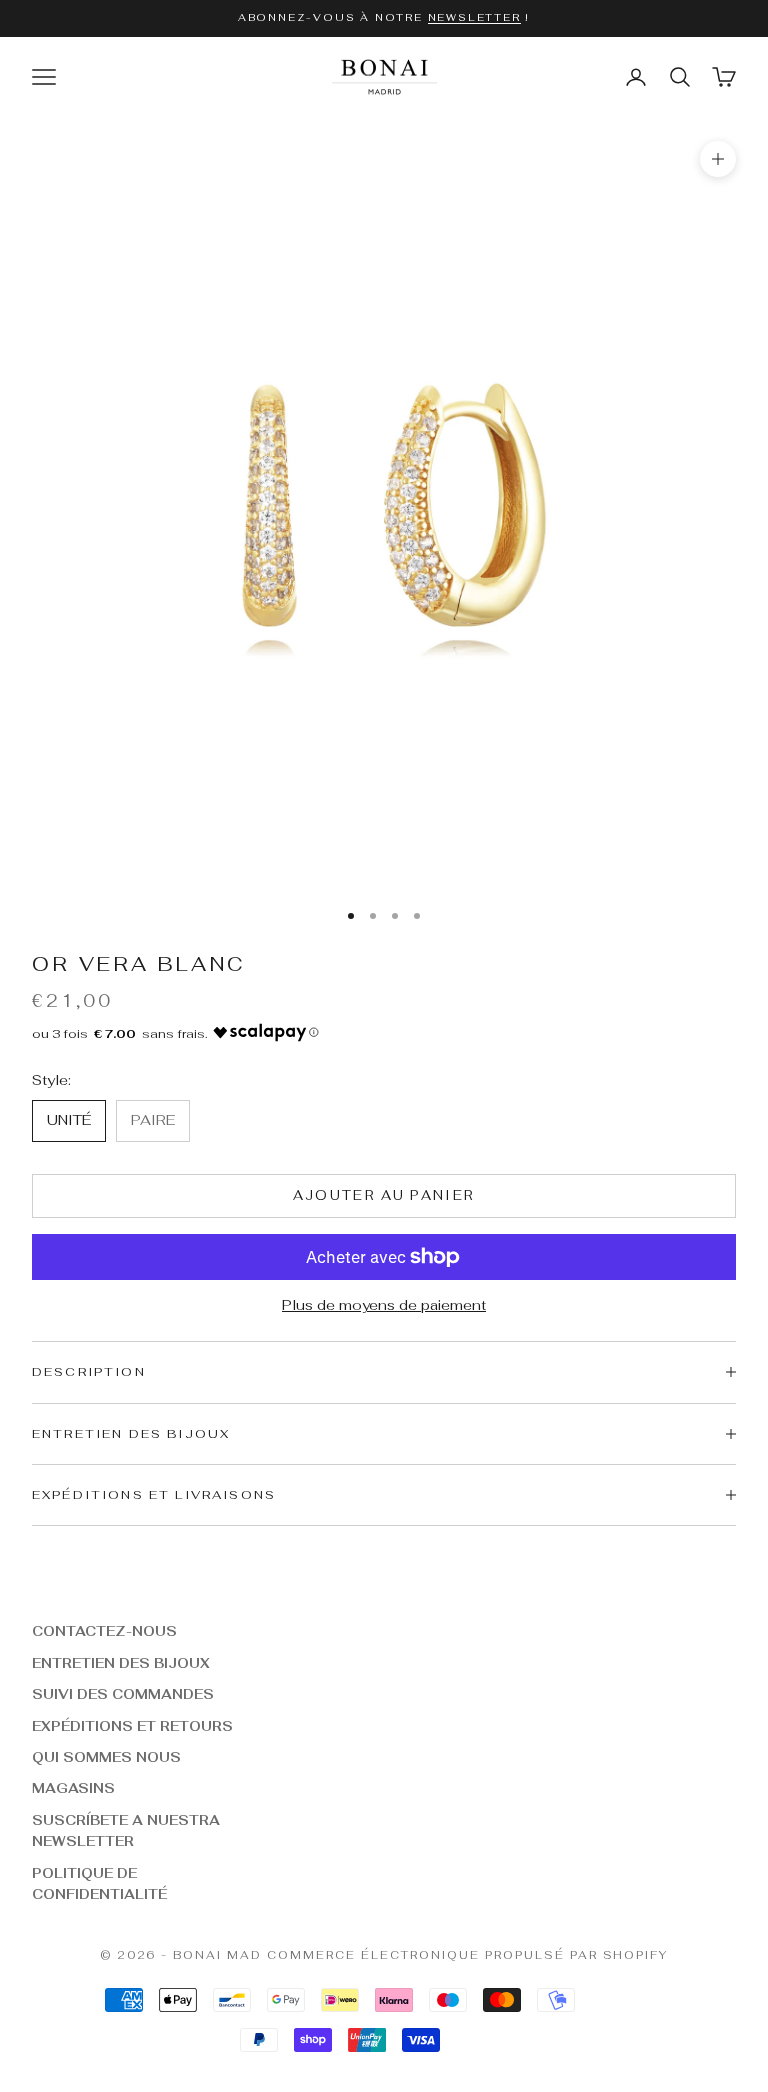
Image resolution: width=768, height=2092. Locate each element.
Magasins (73, 1788)
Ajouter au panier (384, 1195)
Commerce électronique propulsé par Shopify (467, 1955)
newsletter (474, 17)
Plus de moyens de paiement (384, 1305)
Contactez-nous (104, 1631)
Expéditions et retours (132, 1726)
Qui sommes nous (106, 1757)
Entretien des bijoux (121, 1663)
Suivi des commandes (123, 1694)
